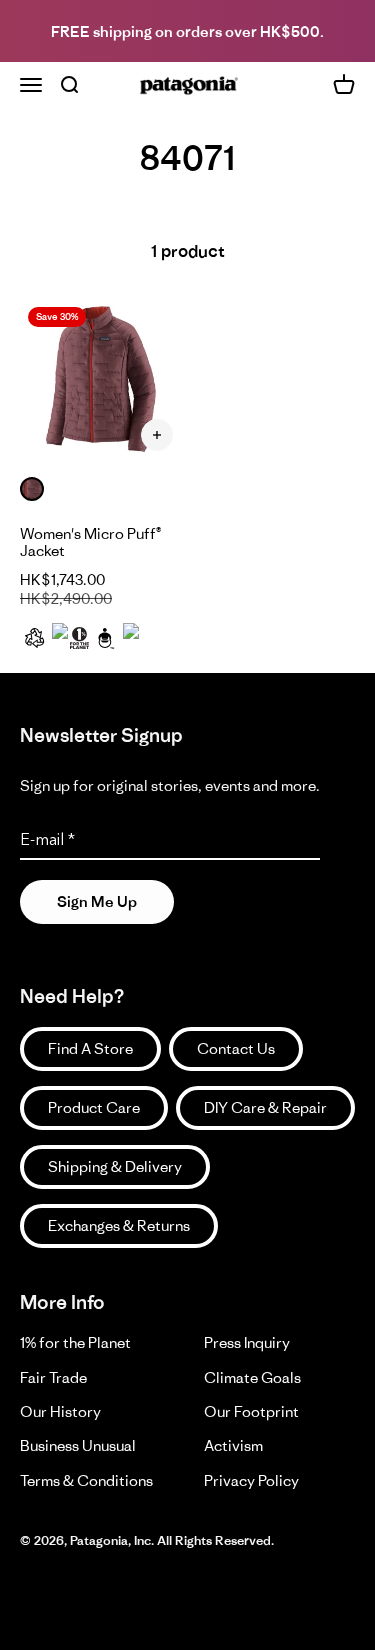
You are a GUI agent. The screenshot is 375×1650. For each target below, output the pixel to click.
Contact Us (236, 1048)
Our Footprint (251, 1411)
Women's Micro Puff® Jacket (90, 542)
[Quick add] (157, 435)
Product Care (94, 1107)
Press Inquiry (247, 1342)
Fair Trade (53, 1377)
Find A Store (90, 1048)
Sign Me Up (97, 901)
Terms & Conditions (86, 1480)
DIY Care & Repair (265, 1107)
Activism (233, 1445)
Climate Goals (252, 1377)
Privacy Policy (251, 1480)
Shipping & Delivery (115, 1166)
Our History (60, 1411)
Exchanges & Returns (119, 1225)
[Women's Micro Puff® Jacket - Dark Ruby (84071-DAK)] (101, 380)
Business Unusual (78, 1445)
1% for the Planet (75, 1342)
